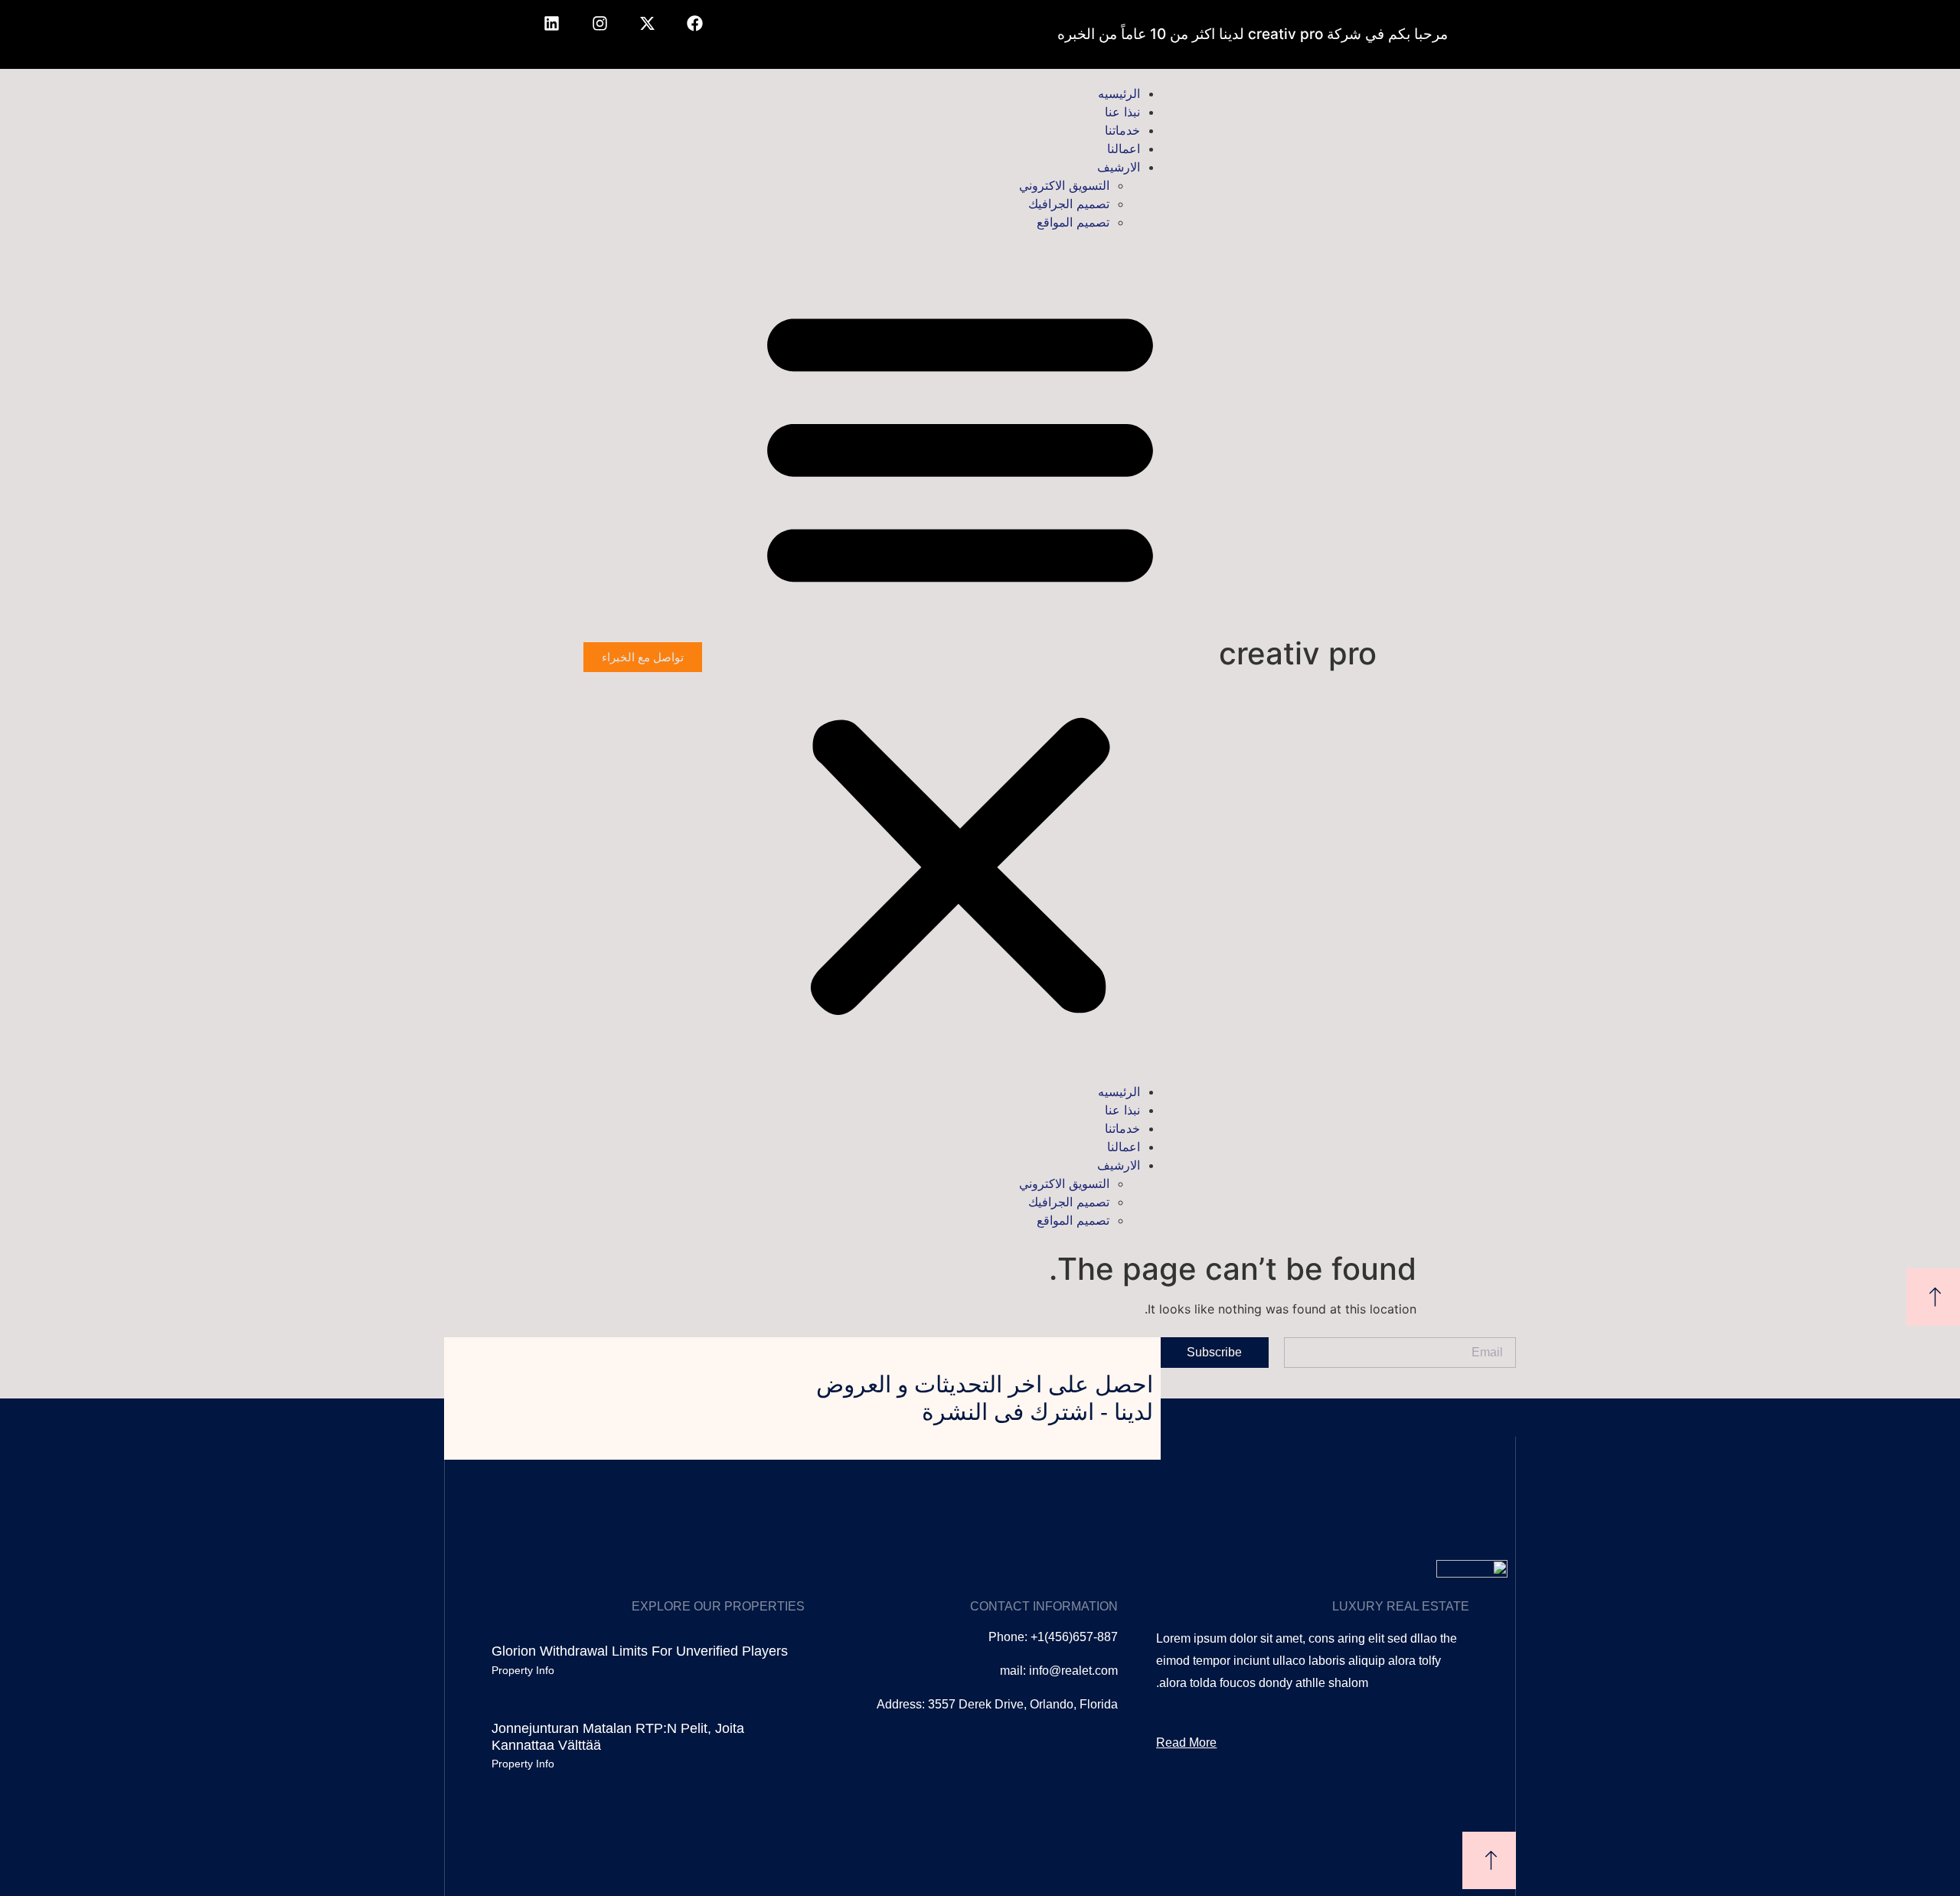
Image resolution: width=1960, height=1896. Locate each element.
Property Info (523, 1670)
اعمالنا (1124, 148)
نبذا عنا (1122, 112)
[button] (960, 657)
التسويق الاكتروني (1064, 185)
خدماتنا (1122, 130)
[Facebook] (695, 34)
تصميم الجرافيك (1069, 204)
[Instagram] (599, 34)
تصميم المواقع (1073, 222)
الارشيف (1119, 167)
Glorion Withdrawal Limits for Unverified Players (640, 1651)
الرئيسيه (1119, 93)
